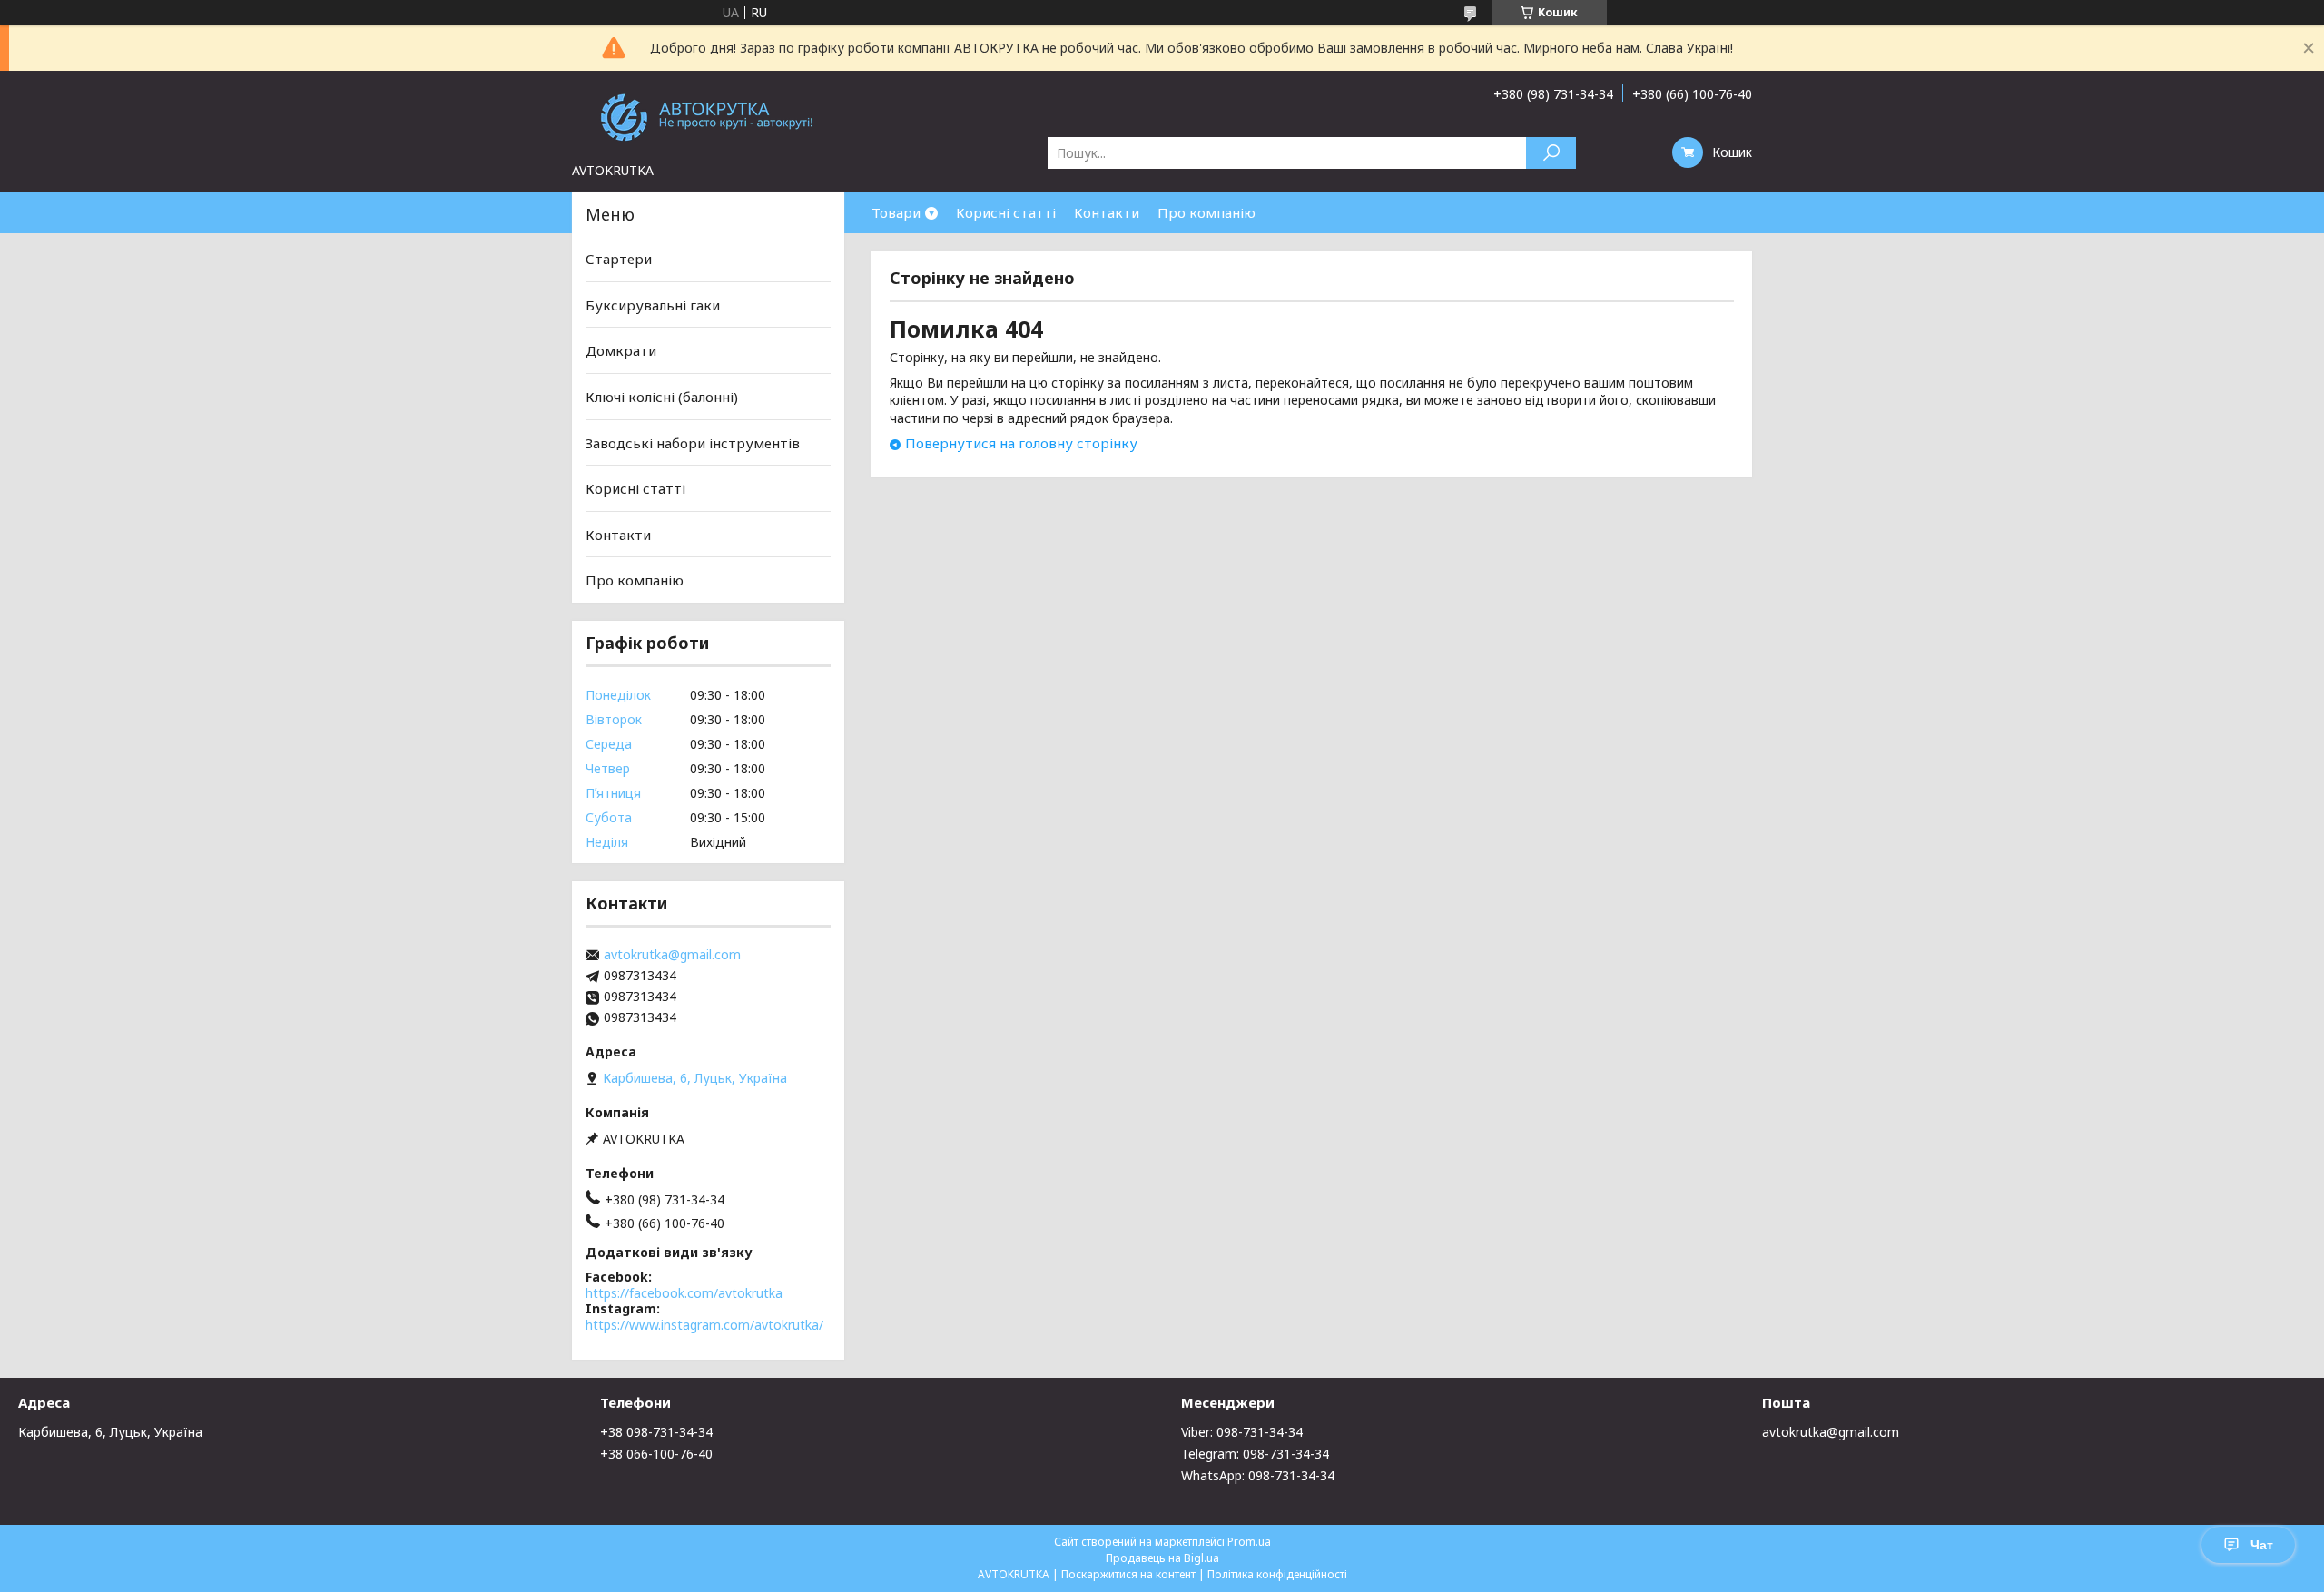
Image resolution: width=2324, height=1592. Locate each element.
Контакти (1107, 212)
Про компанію (1206, 212)
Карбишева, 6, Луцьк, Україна (110, 1432)
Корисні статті (1006, 212)
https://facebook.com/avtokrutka (684, 1293)
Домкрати (621, 350)
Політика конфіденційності (1277, 1574)
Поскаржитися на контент (1128, 1574)
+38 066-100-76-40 (656, 1454)
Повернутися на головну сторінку (1021, 443)
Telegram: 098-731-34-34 (1255, 1454)
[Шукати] (1551, 153)
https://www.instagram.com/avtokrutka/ (704, 1325)
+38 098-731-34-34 (656, 1432)
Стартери (619, 259)
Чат (2262, 1545)
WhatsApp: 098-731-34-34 (1258, 1475)
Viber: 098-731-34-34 (1242, 1432)
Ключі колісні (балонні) (662, 397)
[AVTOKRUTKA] (708, 116)
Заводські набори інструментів (693, 442)
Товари (896, 212)
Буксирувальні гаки (653, 305)
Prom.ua (1249, 1542)
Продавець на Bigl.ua (1162, 1558)
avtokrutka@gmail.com (672, 955)
